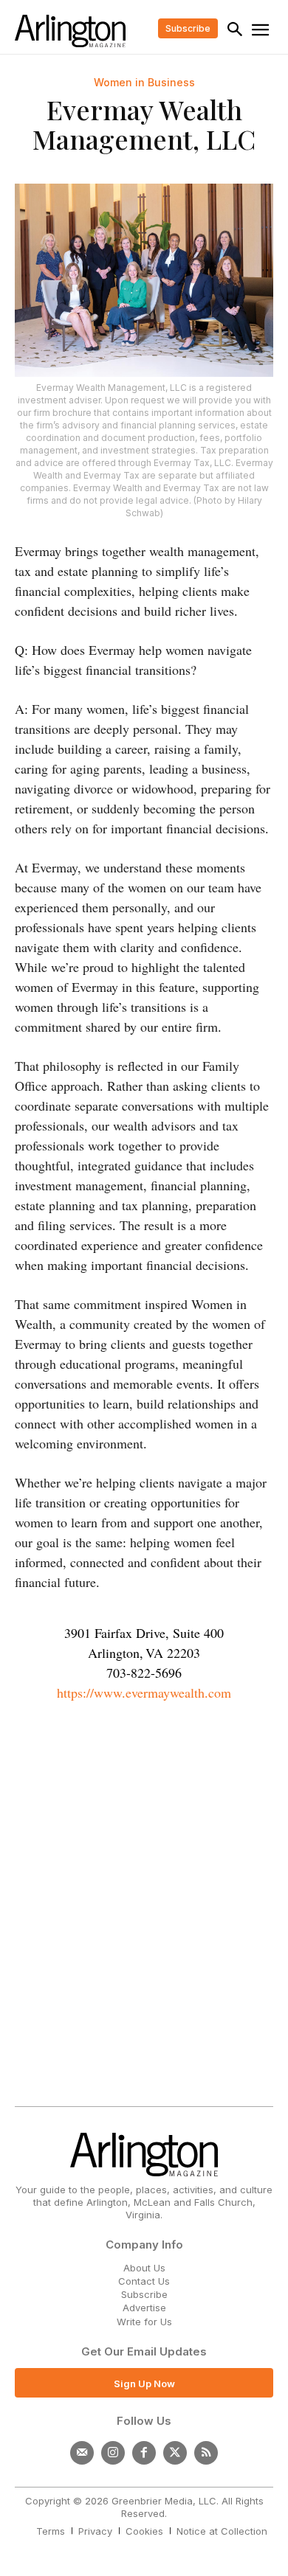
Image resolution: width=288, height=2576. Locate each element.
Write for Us (144, 2322)
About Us (144, 2268)
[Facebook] (144, 2453)
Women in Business (144, 83)
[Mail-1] (82, 2453)
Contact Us (144, 2281)
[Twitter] (175, 2453)
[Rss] (206, 2453)
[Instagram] (113, 2453)
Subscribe (144, 2294)
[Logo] (70, 31)
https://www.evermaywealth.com (144, 1693)
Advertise (144, 2308)
